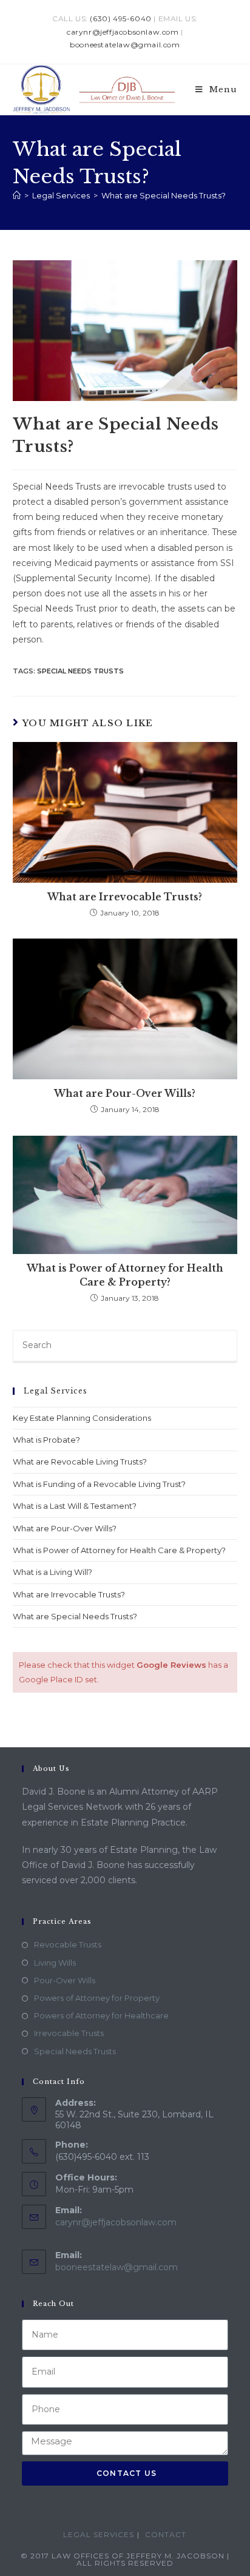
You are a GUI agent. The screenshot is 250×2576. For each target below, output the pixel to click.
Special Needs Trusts (80, 671)
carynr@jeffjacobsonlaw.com (123, 32)
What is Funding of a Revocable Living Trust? (99, 1484)
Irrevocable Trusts (69, 2033)
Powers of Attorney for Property (97, 1998)
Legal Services (99, 2534)
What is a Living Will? (52, 1572)
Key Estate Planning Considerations (82, 1418)
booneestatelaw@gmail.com (125, 45)
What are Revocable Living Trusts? (80, 1462)
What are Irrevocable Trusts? (125, 897)
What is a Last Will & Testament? (75, 1506)
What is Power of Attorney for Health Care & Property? (125, 1275)
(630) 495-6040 (120, 19)
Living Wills (55, 1963)
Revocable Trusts (68, 1944)
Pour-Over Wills (65, 1980)
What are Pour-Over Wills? (125, 1093)
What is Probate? (46, 1440)
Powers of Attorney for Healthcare (101, 2015)
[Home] (17, 195)
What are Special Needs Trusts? (164, 195)
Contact (166, 2534)
